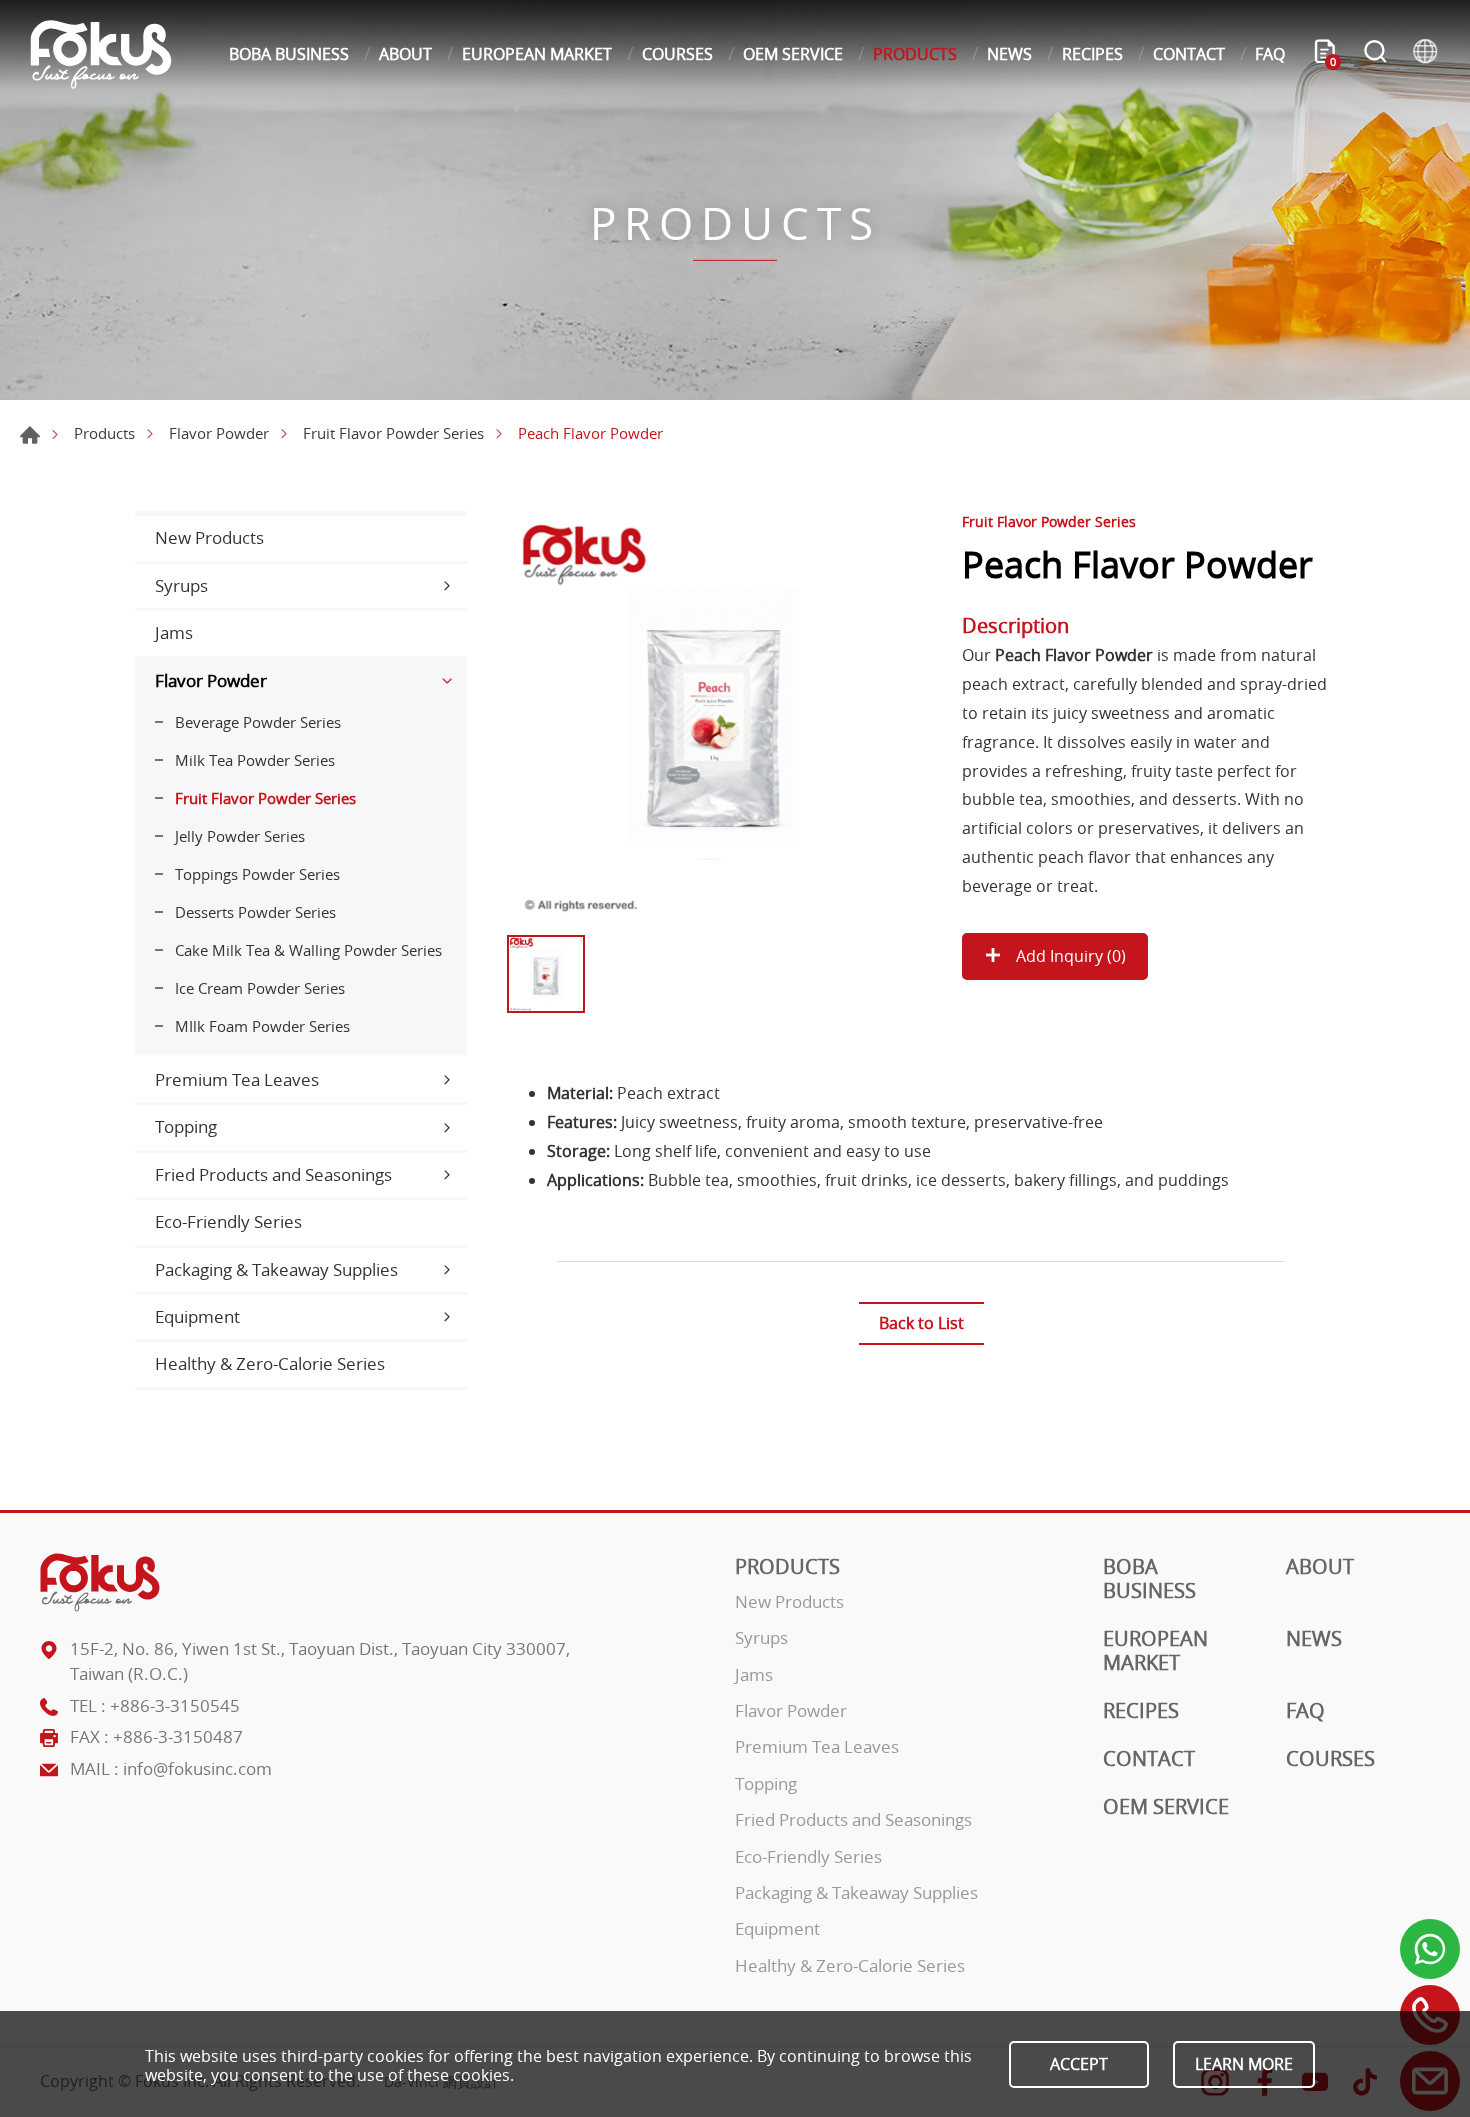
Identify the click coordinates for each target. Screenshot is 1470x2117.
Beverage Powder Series (258, 722)
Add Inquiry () (1069, 956)
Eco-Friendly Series (228, 1221)
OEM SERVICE (793, 54)
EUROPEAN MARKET (537, 54)
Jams (174, 632)
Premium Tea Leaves (237, 1079)
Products (104, 433)
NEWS (1009, 54)
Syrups (181, 585)
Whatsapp (1430, 1949)
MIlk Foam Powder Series (262, 1026)
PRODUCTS (915, 54)
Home (30, 435)
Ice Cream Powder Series (260, 988)
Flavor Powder (219, 433)
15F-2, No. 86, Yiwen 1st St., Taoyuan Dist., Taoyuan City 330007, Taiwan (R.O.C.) (320, 1661)
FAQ (1270, 54)
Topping (186, 1126)
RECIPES (1092, 54)
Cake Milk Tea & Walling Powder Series (308, 950)
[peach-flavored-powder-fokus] (714, 718)
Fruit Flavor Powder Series (393, 433)
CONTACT (1189, 54)
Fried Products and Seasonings (273, 1174)
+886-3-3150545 (175, 1705)
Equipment (197, 1316)
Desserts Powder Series (255, 912)
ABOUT (405, 54)
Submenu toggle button (447, 586)
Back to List (921, 1323)
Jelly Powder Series (240, 836)
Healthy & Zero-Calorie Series (270, 1363)
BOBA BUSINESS (289, 54)
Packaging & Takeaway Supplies (276, 1269)
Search (1375, 54)
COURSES (677, 54)
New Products (209, 537)
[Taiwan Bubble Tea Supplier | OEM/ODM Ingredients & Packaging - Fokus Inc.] (101, 54)
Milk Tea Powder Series (255, 760)
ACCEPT (1079, 2064)
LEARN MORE (1244, 2064)
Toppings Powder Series (257, 874)
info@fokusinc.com (197, 1768)
